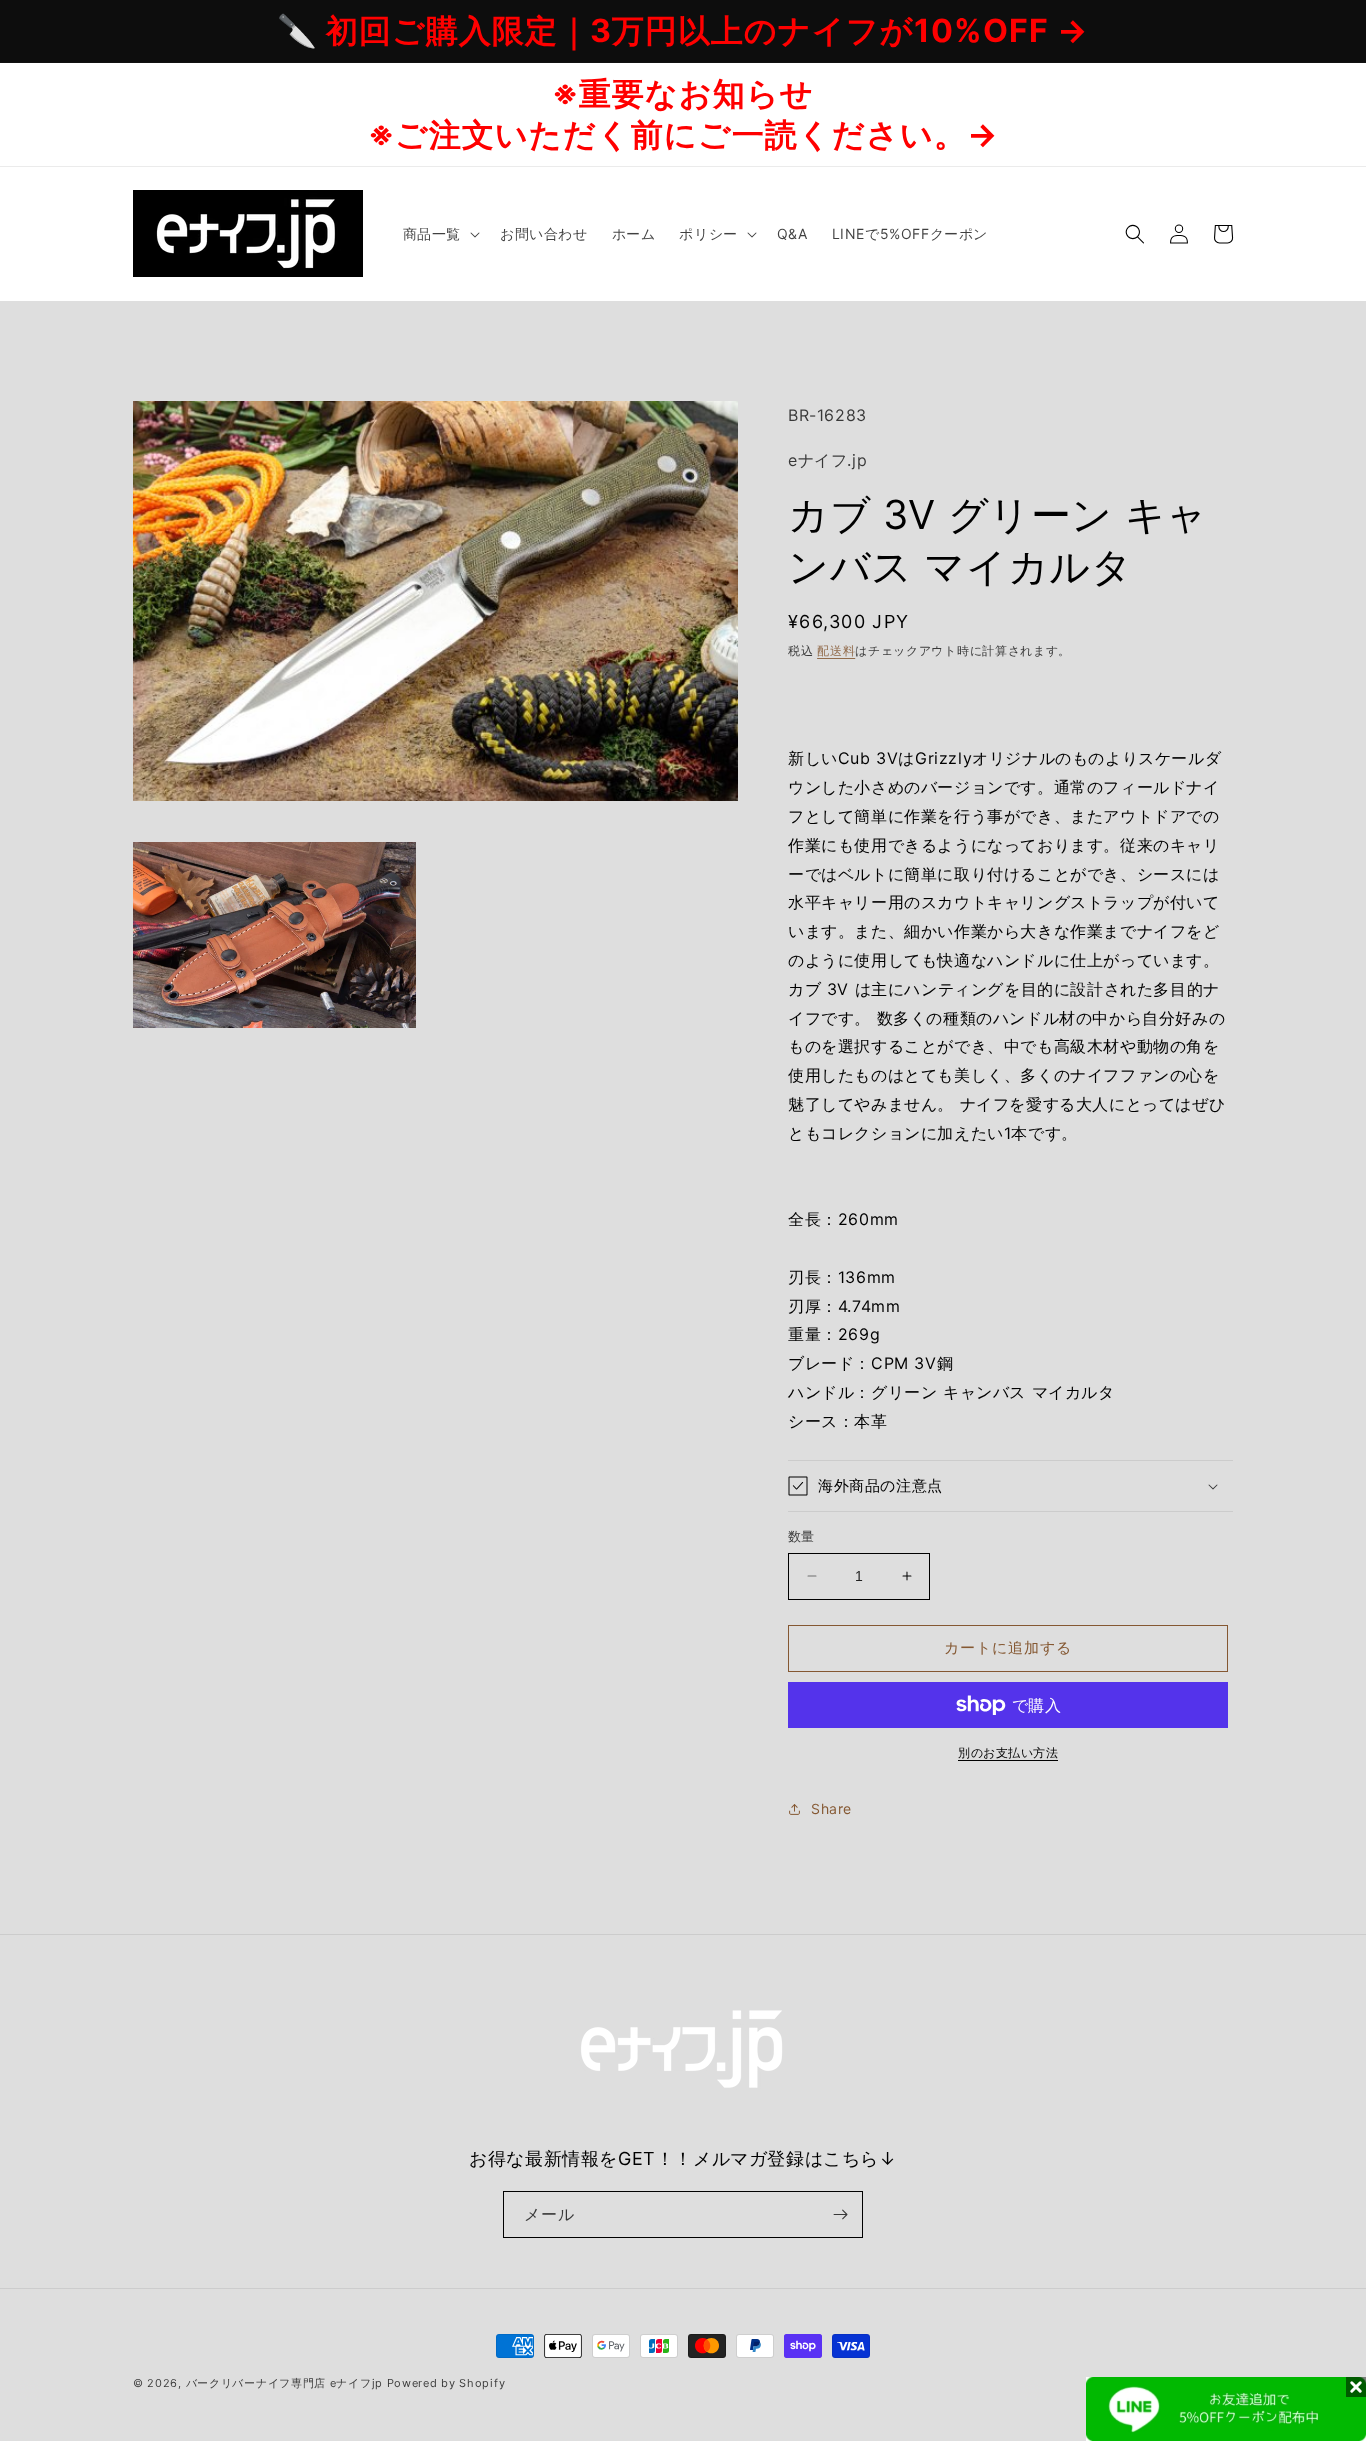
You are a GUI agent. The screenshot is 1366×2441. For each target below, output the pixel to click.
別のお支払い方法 (1008, 1752)
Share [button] (831, 1808)
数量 (801, 1536)
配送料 (836, 650)
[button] (439, 234)
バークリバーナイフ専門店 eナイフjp (284, 2383)
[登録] (840, 2214)
